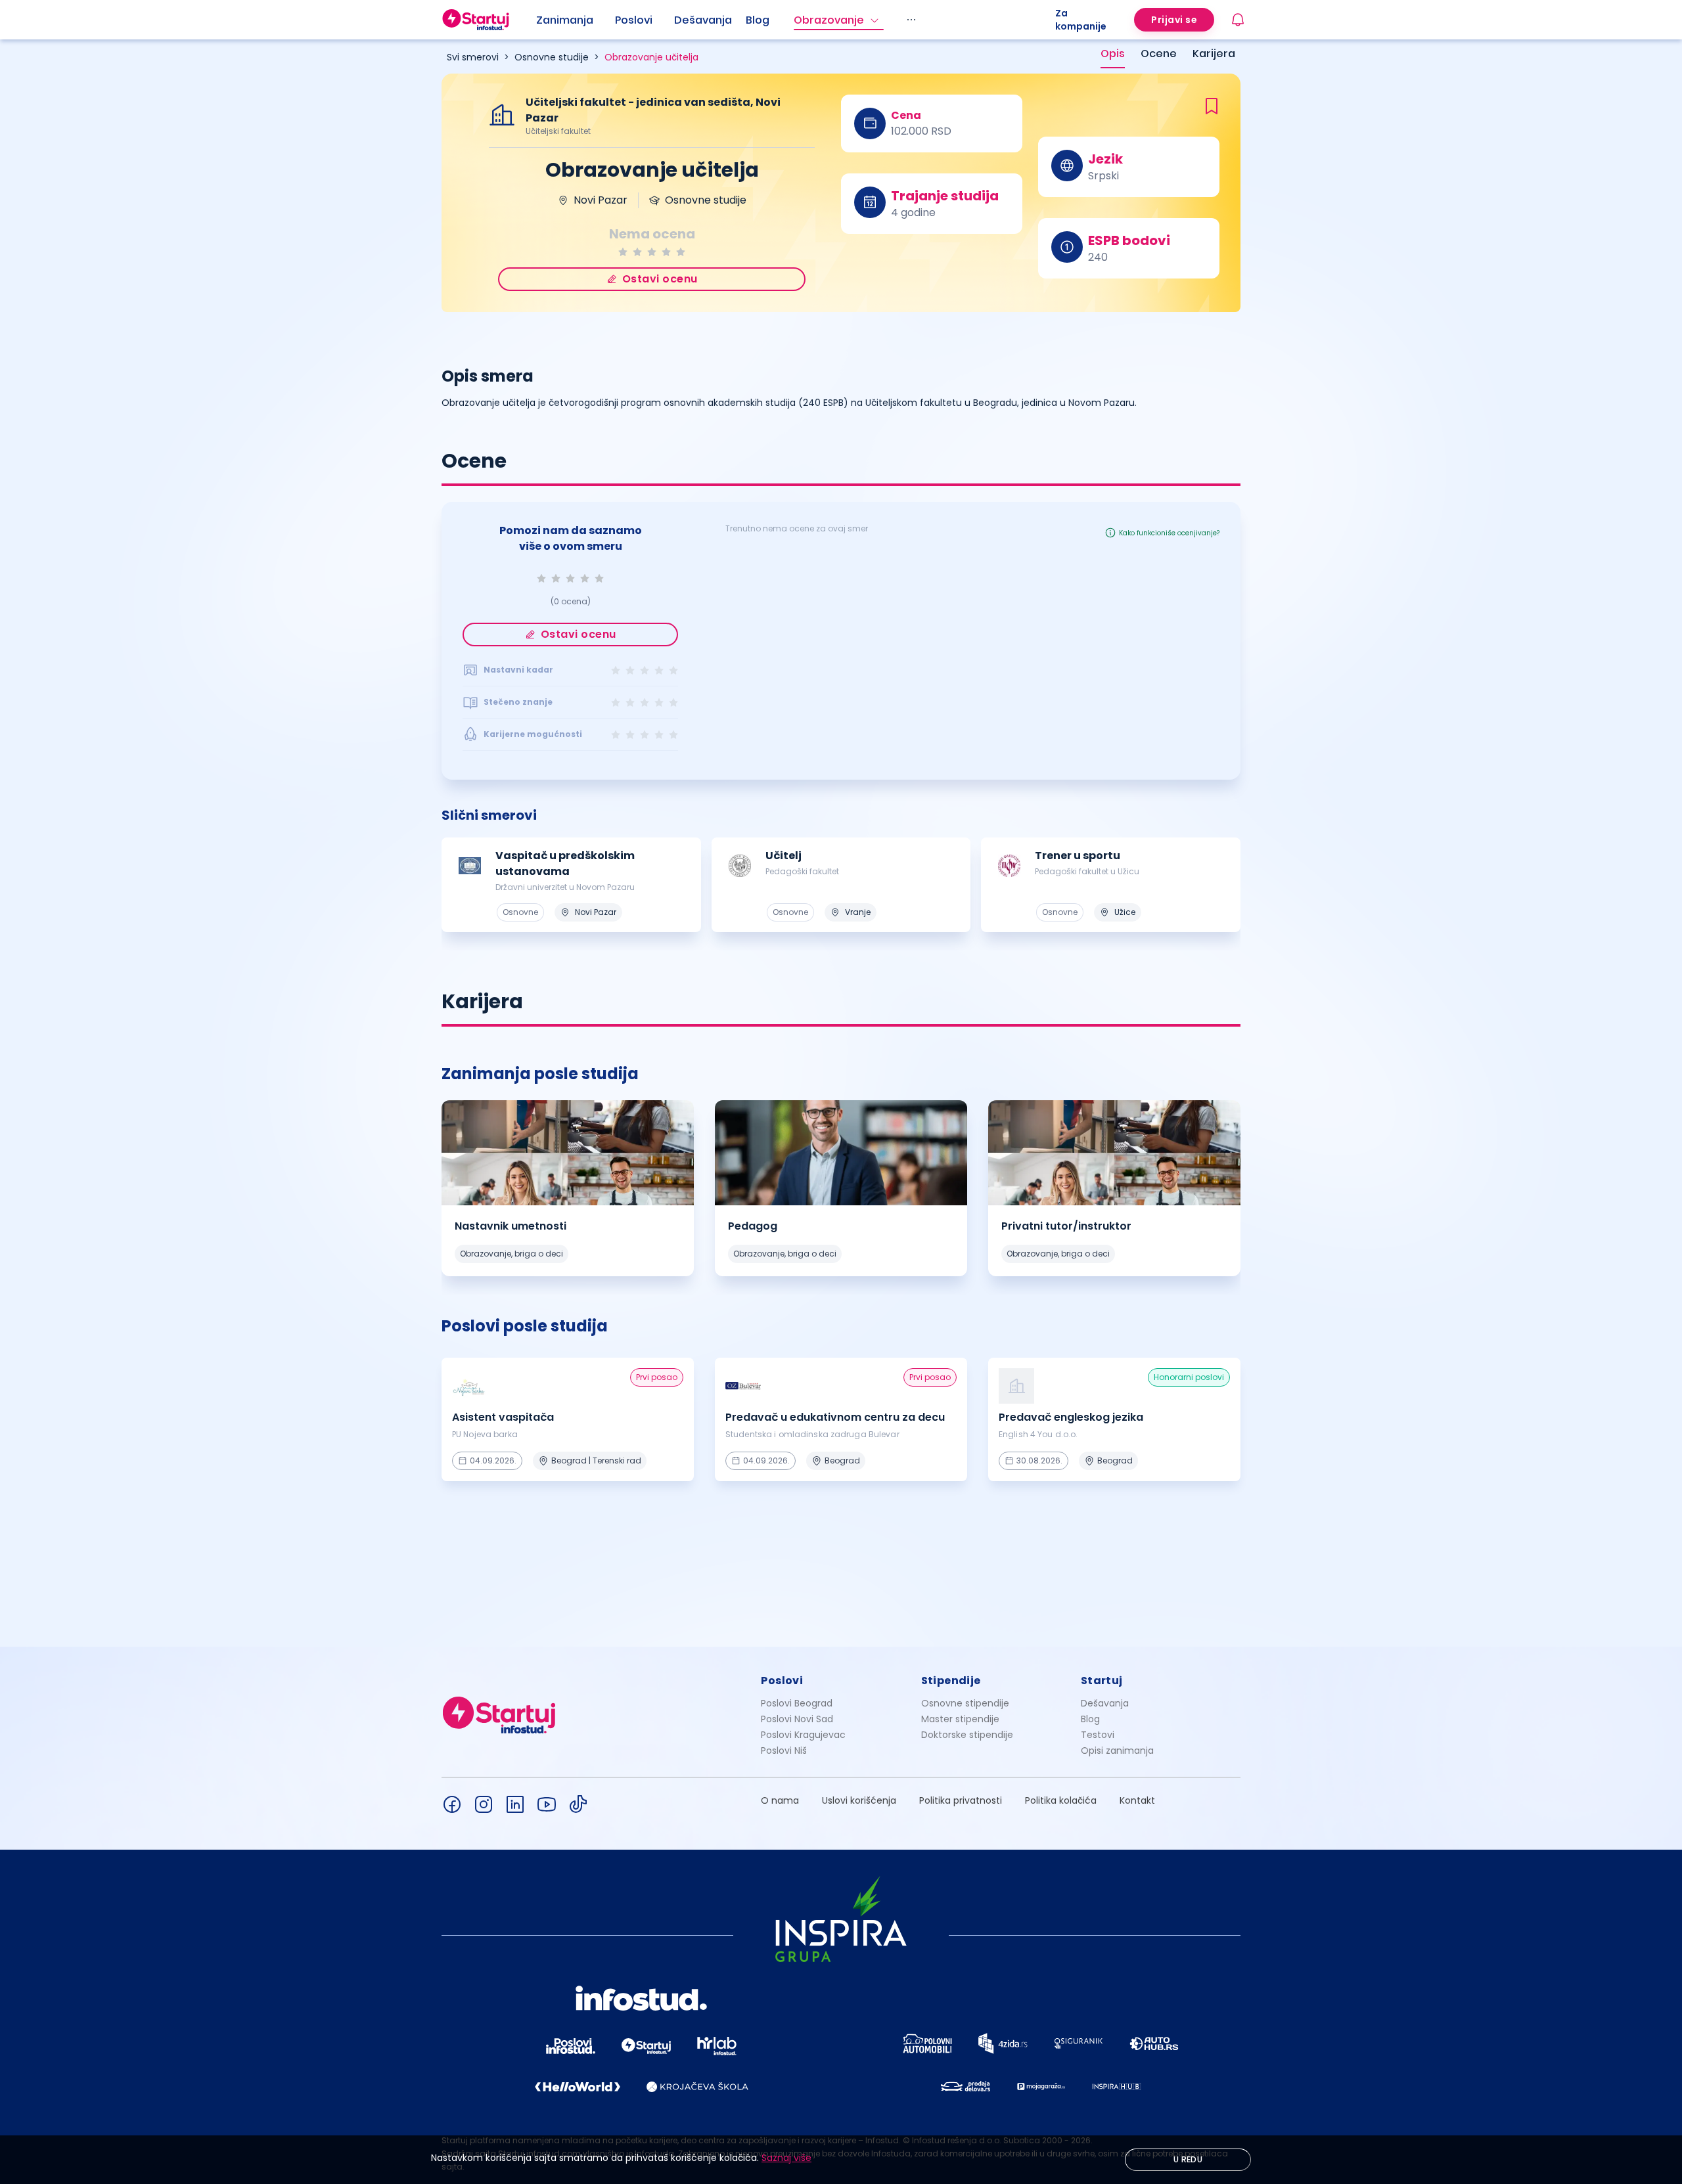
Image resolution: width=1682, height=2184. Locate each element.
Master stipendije (960, 1719)
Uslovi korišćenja (859, 1800)
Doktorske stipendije (967, 1735)
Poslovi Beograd (797, 1703)
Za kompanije (1081, 20)
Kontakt (1137, 1800)
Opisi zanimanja (1117, 1750)
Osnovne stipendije (965, 1703)
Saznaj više (786, 2158)
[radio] (623, 252)
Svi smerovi (473, 57)
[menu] (796, 20)
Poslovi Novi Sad (797, 1719)
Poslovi (634, 20)
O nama (780, 1800)
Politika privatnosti (961, 1800)
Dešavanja (1105, 1703)
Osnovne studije (552, 57)
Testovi (1098, 1735)
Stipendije (951, 1681)
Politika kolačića (1061, 1800)
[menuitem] (576, 20)
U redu (1188, 2159)
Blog (758, 20)
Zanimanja (565, 20)
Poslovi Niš (784, 1750)
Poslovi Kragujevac (803, 1735)
